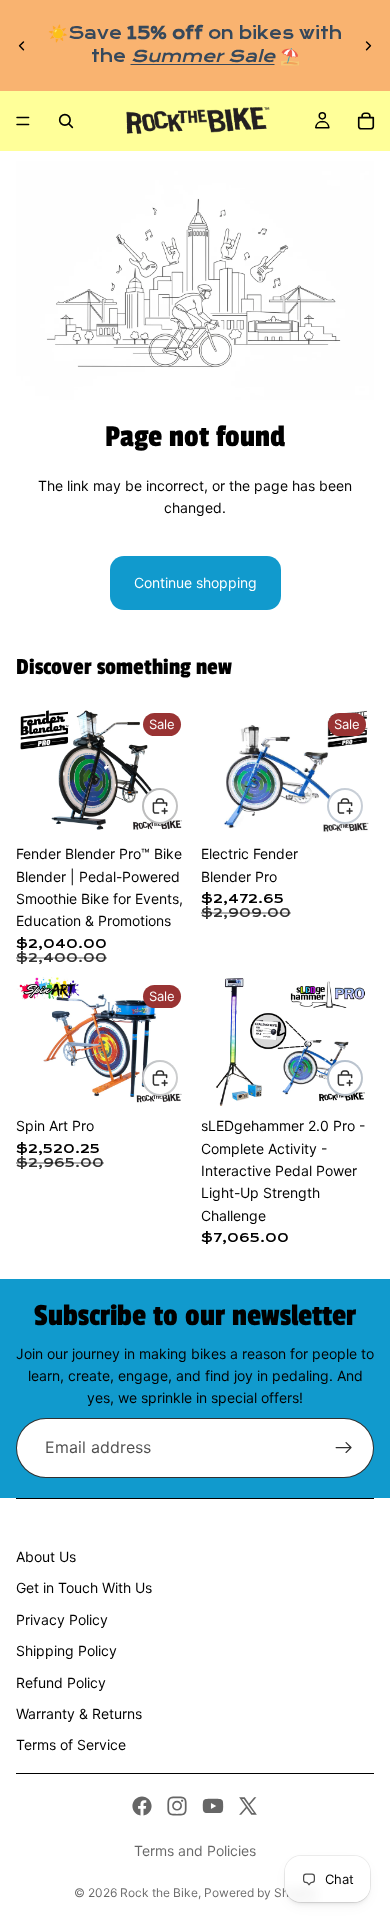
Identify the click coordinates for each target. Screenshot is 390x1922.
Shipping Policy (66, 1650)
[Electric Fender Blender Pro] (287, 770)
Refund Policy (61, 1682)
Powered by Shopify (260, 1892)
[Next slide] (368, 46)
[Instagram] (177, 1806)
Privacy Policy (62, 1619)
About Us (46, 1556)
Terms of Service (71, 1744)
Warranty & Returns (79, 1713)
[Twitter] (248, 1806)
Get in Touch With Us (84, 1587)
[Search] (66, 121)
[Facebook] (142, 1806)
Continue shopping (195, 582)
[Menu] (23, 121)
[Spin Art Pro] (102, 1042)
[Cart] (366, 121)
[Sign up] (344, 1448)
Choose (177, 805)
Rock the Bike (159, 1892)
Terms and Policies (195, 1850)
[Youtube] (213, 1806)
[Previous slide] (22, 46)
